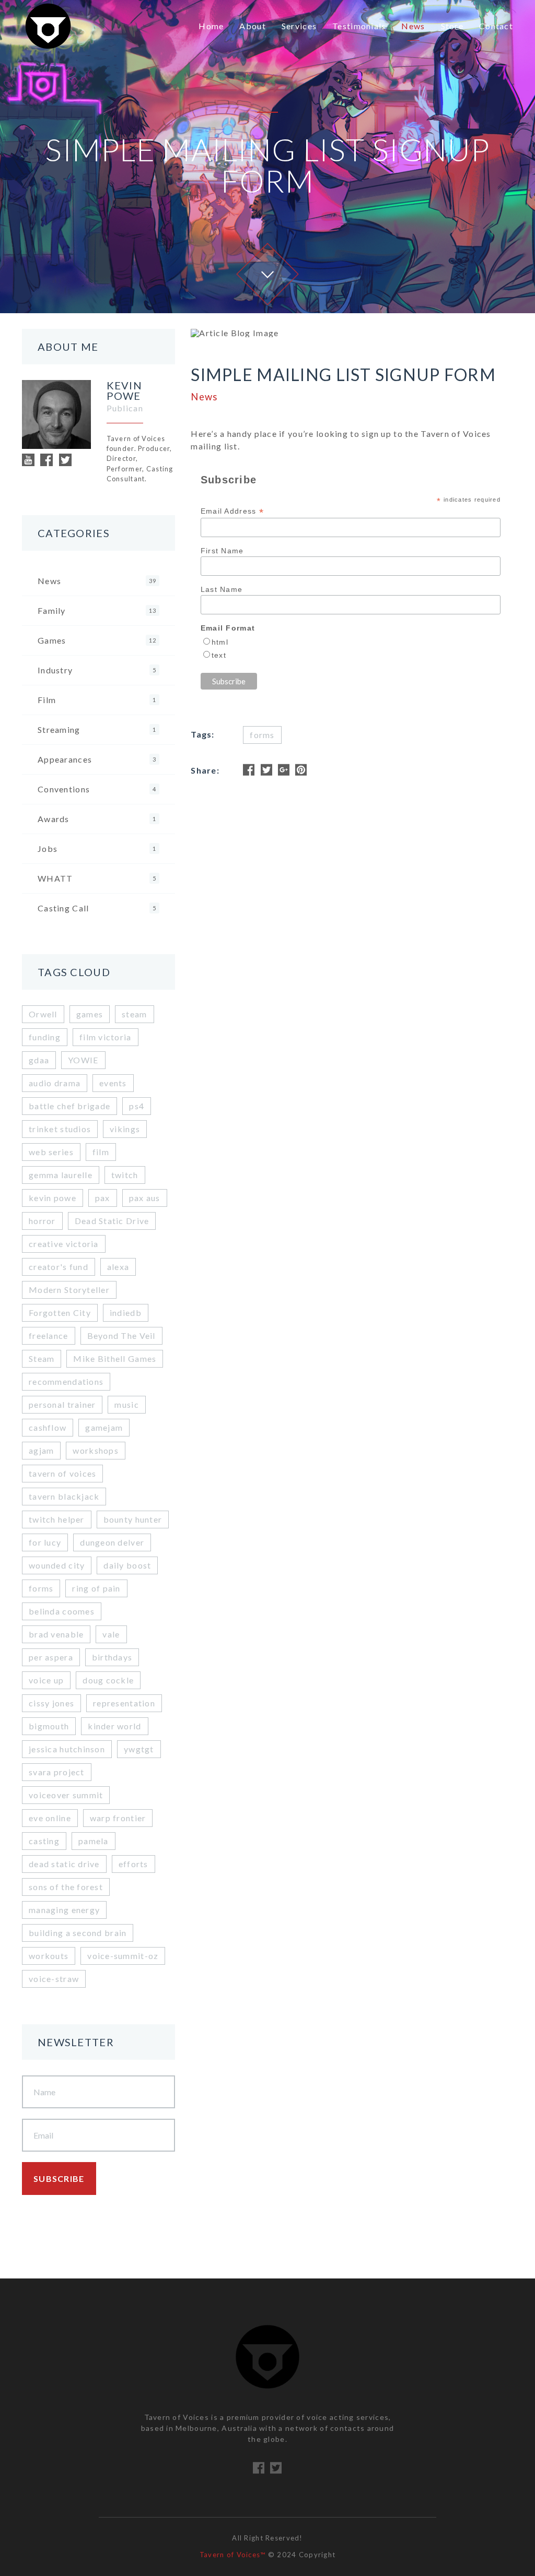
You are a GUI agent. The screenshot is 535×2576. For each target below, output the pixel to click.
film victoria (106, 1037)
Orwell (43, 1014)
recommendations (66, 1381)
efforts (133, 1864)
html (220, 642)
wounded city (57, 1565)
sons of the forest (66, 1887)
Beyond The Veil (121, 1336)
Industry (97, 670)
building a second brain (78, 1933)
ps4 (137, 1106)
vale (111, 1634)
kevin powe (53, 1198)
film (101, 1152)
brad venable (56, 1634)
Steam (42, 1358)
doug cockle (108, 1680)
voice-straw (54, 1979)
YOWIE (83, 1060)
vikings (125, 1129)
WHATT (97, 878)
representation (124, 1703)
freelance (49, 1336)
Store (452, 26)
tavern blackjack (64, 1496)
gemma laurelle (61, 1175)
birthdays (112, 1657)
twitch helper (57, 1519)
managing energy (64, 1910)
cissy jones (51, 1703)
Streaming (97, 729)
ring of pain (96, 1588)
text (219, 655)
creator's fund (59, 1267)
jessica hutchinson (67, 1749)
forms (41, 1588)
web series (51, 1152)
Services (299, 26)
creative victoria (64, 1244)
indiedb (126, 1313)
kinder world (114, 1726)
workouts (49, 1956)
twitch (125, 1175)
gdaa (39, 1060)
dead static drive (64, 1864)
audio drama (55, 1083)
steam (134, 1014)
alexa (118, 1267)
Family (97, 610)
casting (44, 1841)
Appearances (97, 759)
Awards (97, 819)
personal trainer (62, 1404)
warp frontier (118, 1818)
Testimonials (359, 26)
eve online (50, 1818)
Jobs (97, 848)
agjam (41, 1450)
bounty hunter (133, 1519)
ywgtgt (139, 1749)
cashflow (48, 1427)
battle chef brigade (69, 1106)
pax (103, 1198)
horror (42, 1221)
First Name (222, 551)
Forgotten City (60, 1313)
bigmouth (49, 1726)
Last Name (222, 589)
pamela (94, 1841)
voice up (46, 1680)
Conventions (97, 789)
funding (45, 1037)
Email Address (232, 511)
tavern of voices (62, 1473)
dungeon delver (112, 1542)
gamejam (104, 1427)
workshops (96, 1450)
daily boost (127, 1565)
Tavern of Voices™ (233, 2555)
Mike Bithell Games (115, 1358)
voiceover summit (66, 1795)
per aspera (51, 1657)
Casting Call (97, 908)
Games (97, 640)
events (113, 1083)
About (252, 26)
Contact (496, 26)
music (126, 1404)
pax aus (145, 1198)
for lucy (45, 1542)
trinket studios (60, 1129)
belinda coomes (62, 1611)
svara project (57, 1772)
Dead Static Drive (112, 1221)
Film (97, 700)
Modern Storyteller (69, 1290)
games (90, 1014)
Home (211, 26)
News (413, 26)
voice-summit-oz (123, 1956)
